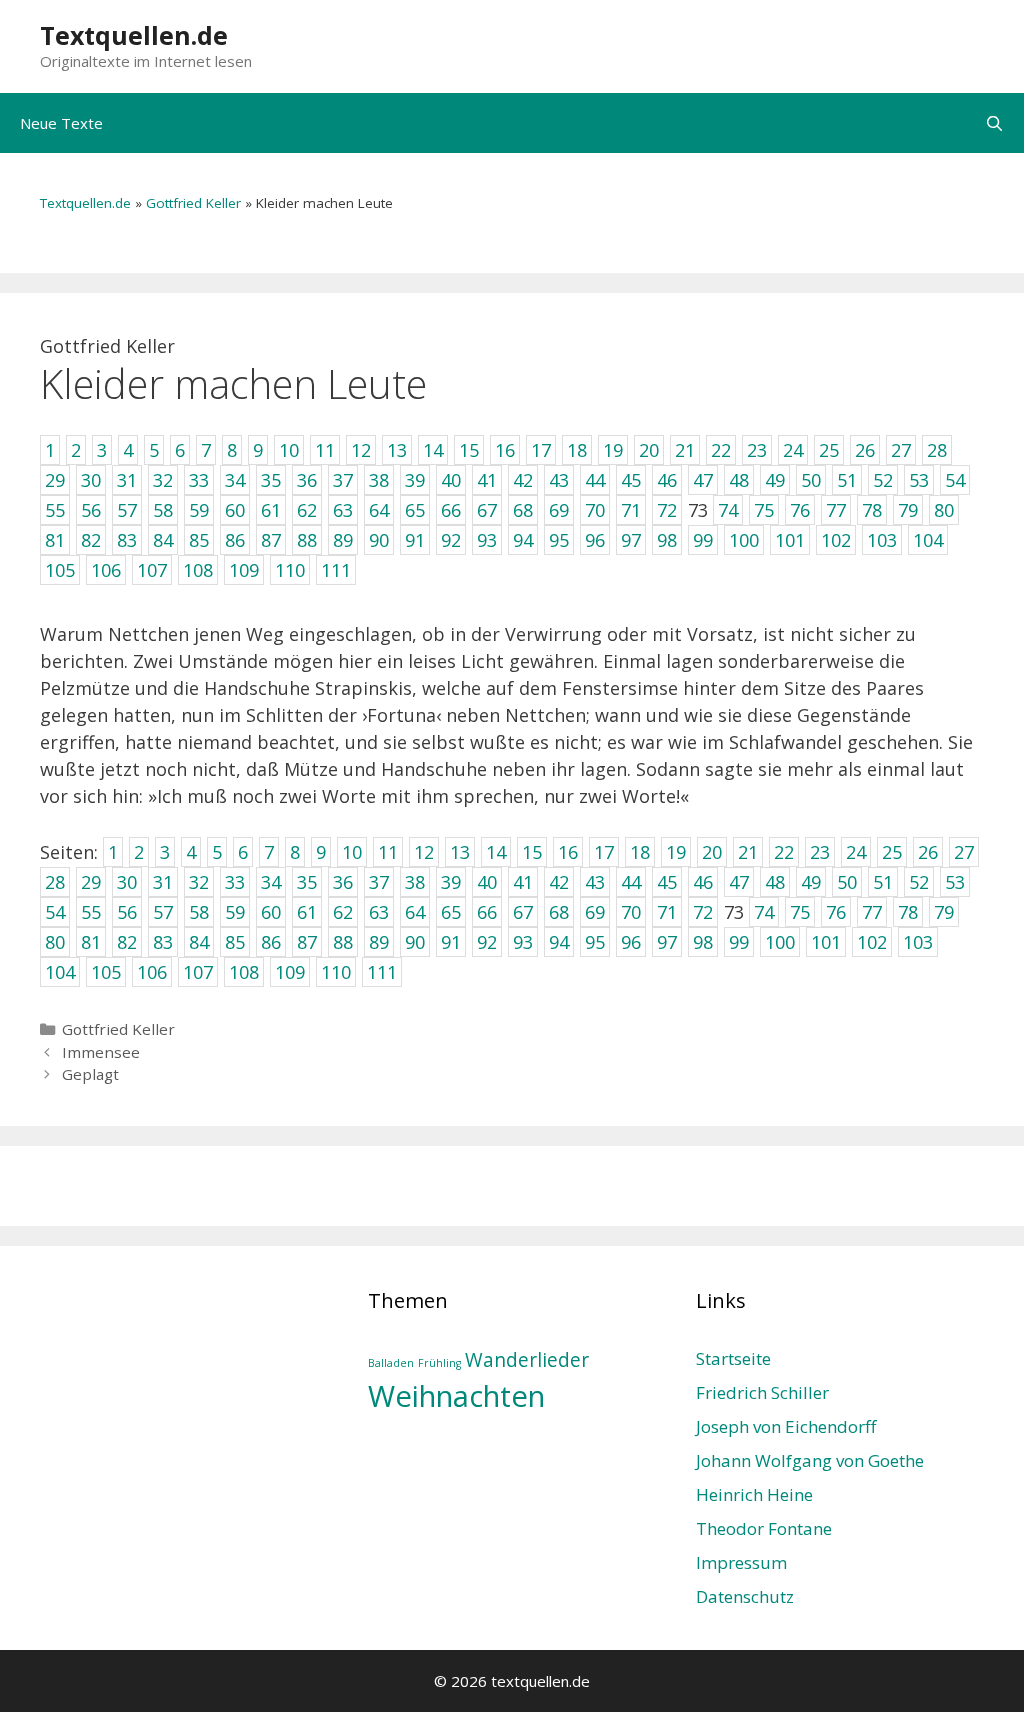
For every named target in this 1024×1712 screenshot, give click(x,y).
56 (127, 912)
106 (152, 972)
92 (487, 942)
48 (775, 882)
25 (892, 852)
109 (290, 972)
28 (55, 882)
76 (836, 912)
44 (631, 882)
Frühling (439, 1363)
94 (559, 942)
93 (523, 942)
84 (199, 942)
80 (55, 942)
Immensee (101, 1052)
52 (919, 882)
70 (631, 912)
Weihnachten (456, 1396)
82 (127, 942)
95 (595, 942)
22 (784, 852)
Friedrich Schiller (762, 1392)
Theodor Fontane (764, 1528)
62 (343, 912)
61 (307, 912)
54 (55, 912)
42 (559, 882)
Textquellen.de (134, 35)
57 (163, 912)
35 (307, 882)
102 (872, 942)
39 (451, 882)
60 (271, 912)
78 (908, 912)
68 (559, 912)
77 (872, 912)
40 (487, 882)
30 (127, 882)
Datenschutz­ (745, 1596)
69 (595, 912)
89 (379, 942)
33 (235, 882)
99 (739, 942)
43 (595, 882)
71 (667, 912)
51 (883, 882)
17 (604, 852)
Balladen (391, 1363)
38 (415, 882)
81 (91, 942)
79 (944, 912)
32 (199, 882)
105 (106, 972)
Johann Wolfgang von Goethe (810, 1460)
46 (703, 882)
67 (523, 912)
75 (800, 912)
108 (244, 972)
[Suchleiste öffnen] (994, 123)
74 (764, 912)
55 (91, 912)
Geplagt (90, 1074)
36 (343, 882)
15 (532, 852)
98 (703, 942)
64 (415, 912)
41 (523, 882)
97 (667, 942)
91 (451, 942)
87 (307, 942)
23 (820, 852)
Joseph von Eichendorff (786, 1426)
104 (60, 972)
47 (739, 882)
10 (352, 852)
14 (496, 852)
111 (382, 972)
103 (918, 942)
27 (964, 852)
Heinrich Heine (754, 1494)
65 (451, 912)
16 (568, 852)
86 (271, 942)
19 (676, 852)
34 (271, 882)
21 (748, 852)
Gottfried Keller (193, 203)
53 (955, 882)
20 (712, 852)
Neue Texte (61, 123)
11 (388, 852)
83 (163, 942)
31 (163, 882)
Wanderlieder (527, 1360)
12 (424, 852)
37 (379, 882)
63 (379, 912)
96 (631, 942)
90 (415, 942)
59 (235, 912)
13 (460, 852)
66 (487, 912)
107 (198, 972)
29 (91, 882)
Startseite (733, 1358)
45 (667, 882)
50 (847, 882)
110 (336, 972)
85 (235, 942)
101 (826, 942)
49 (811, 882)
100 (780, 942)
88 (343, 942)
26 (928, 852)
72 (703, 912)
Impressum (741, 1562)
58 (199, 912)
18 (640, 852)
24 (856, 852)
